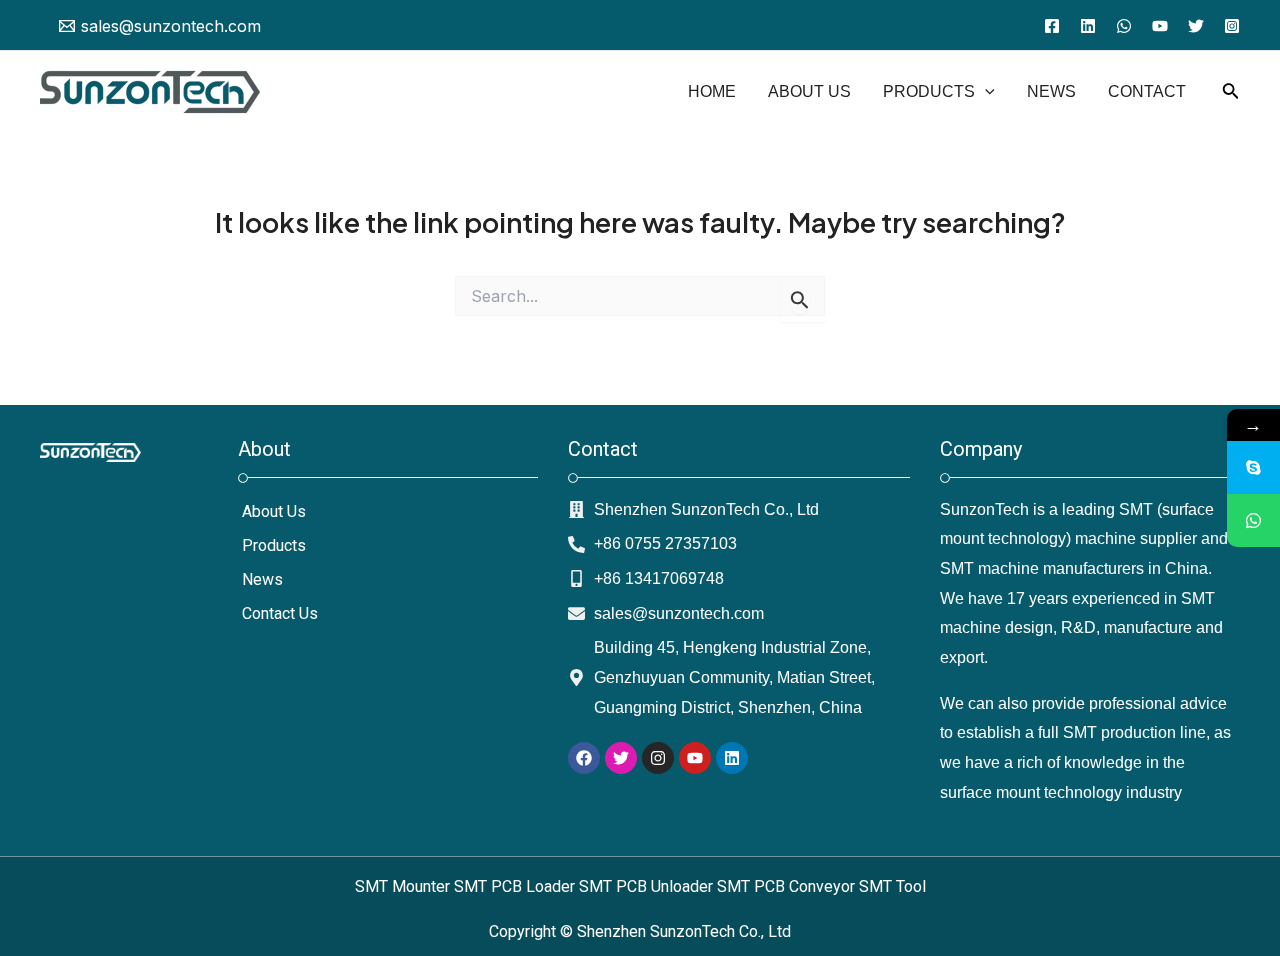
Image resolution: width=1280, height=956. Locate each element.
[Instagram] (1232, 26)
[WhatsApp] (1124, 26)
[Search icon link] (1231, 94)
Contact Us (280, 613)
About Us (274, 511)
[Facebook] (1052, 26)
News (262, 579)
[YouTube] (1160, 26)
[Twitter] (1196, 26)
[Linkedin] (1088, 26)
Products (274, 545)
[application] (985, 92)
